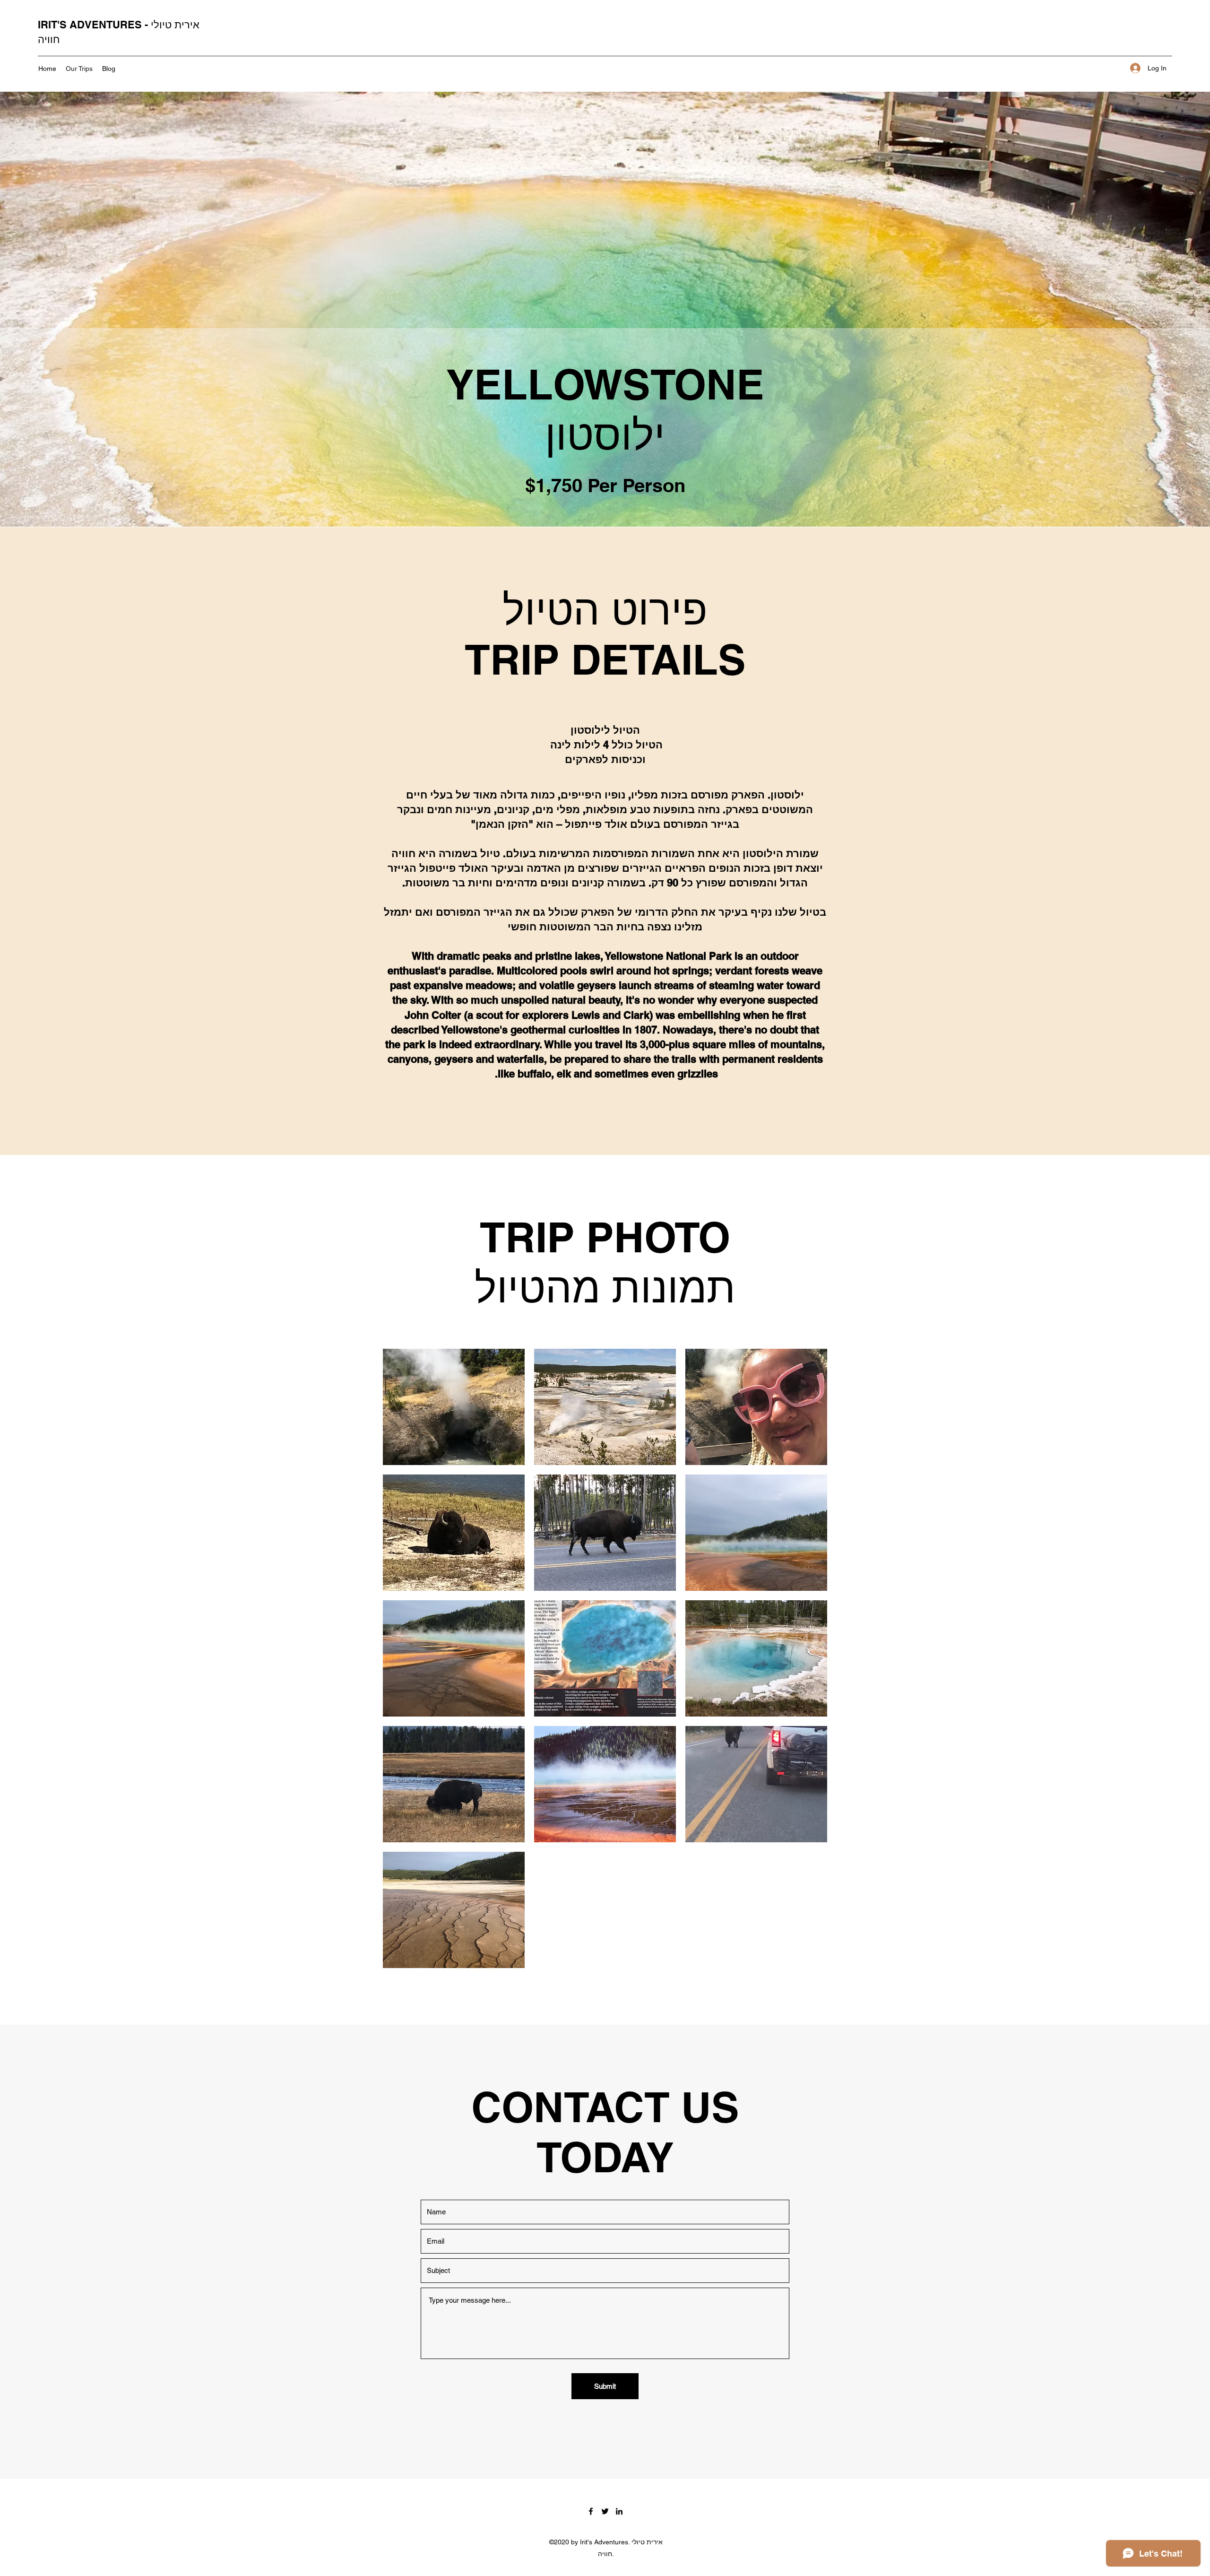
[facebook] (591, 2511)
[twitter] (605, 2511)
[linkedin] (619, 2511)
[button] (454, 1407)
